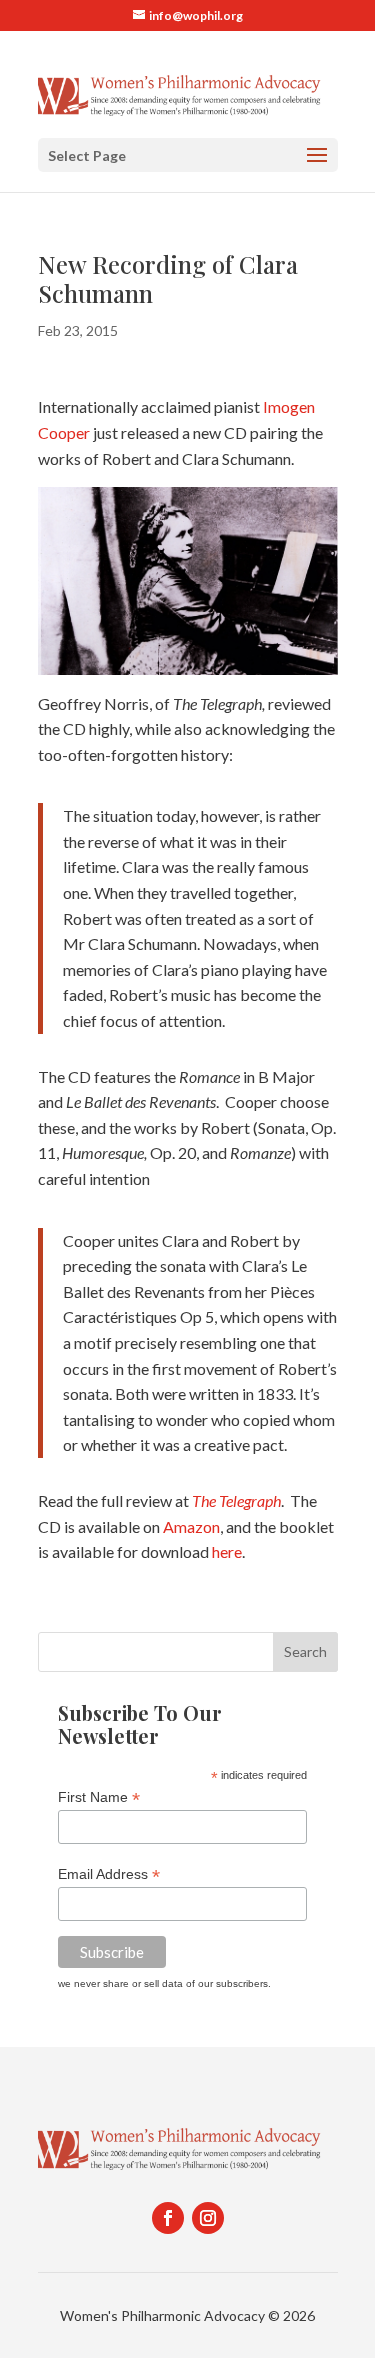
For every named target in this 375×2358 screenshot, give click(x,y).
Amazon (191, 1526)
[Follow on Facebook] (168, 2218)
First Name (99, 1797)
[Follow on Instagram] (208, 2218)
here (227, 1551)
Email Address (109, 1874)
